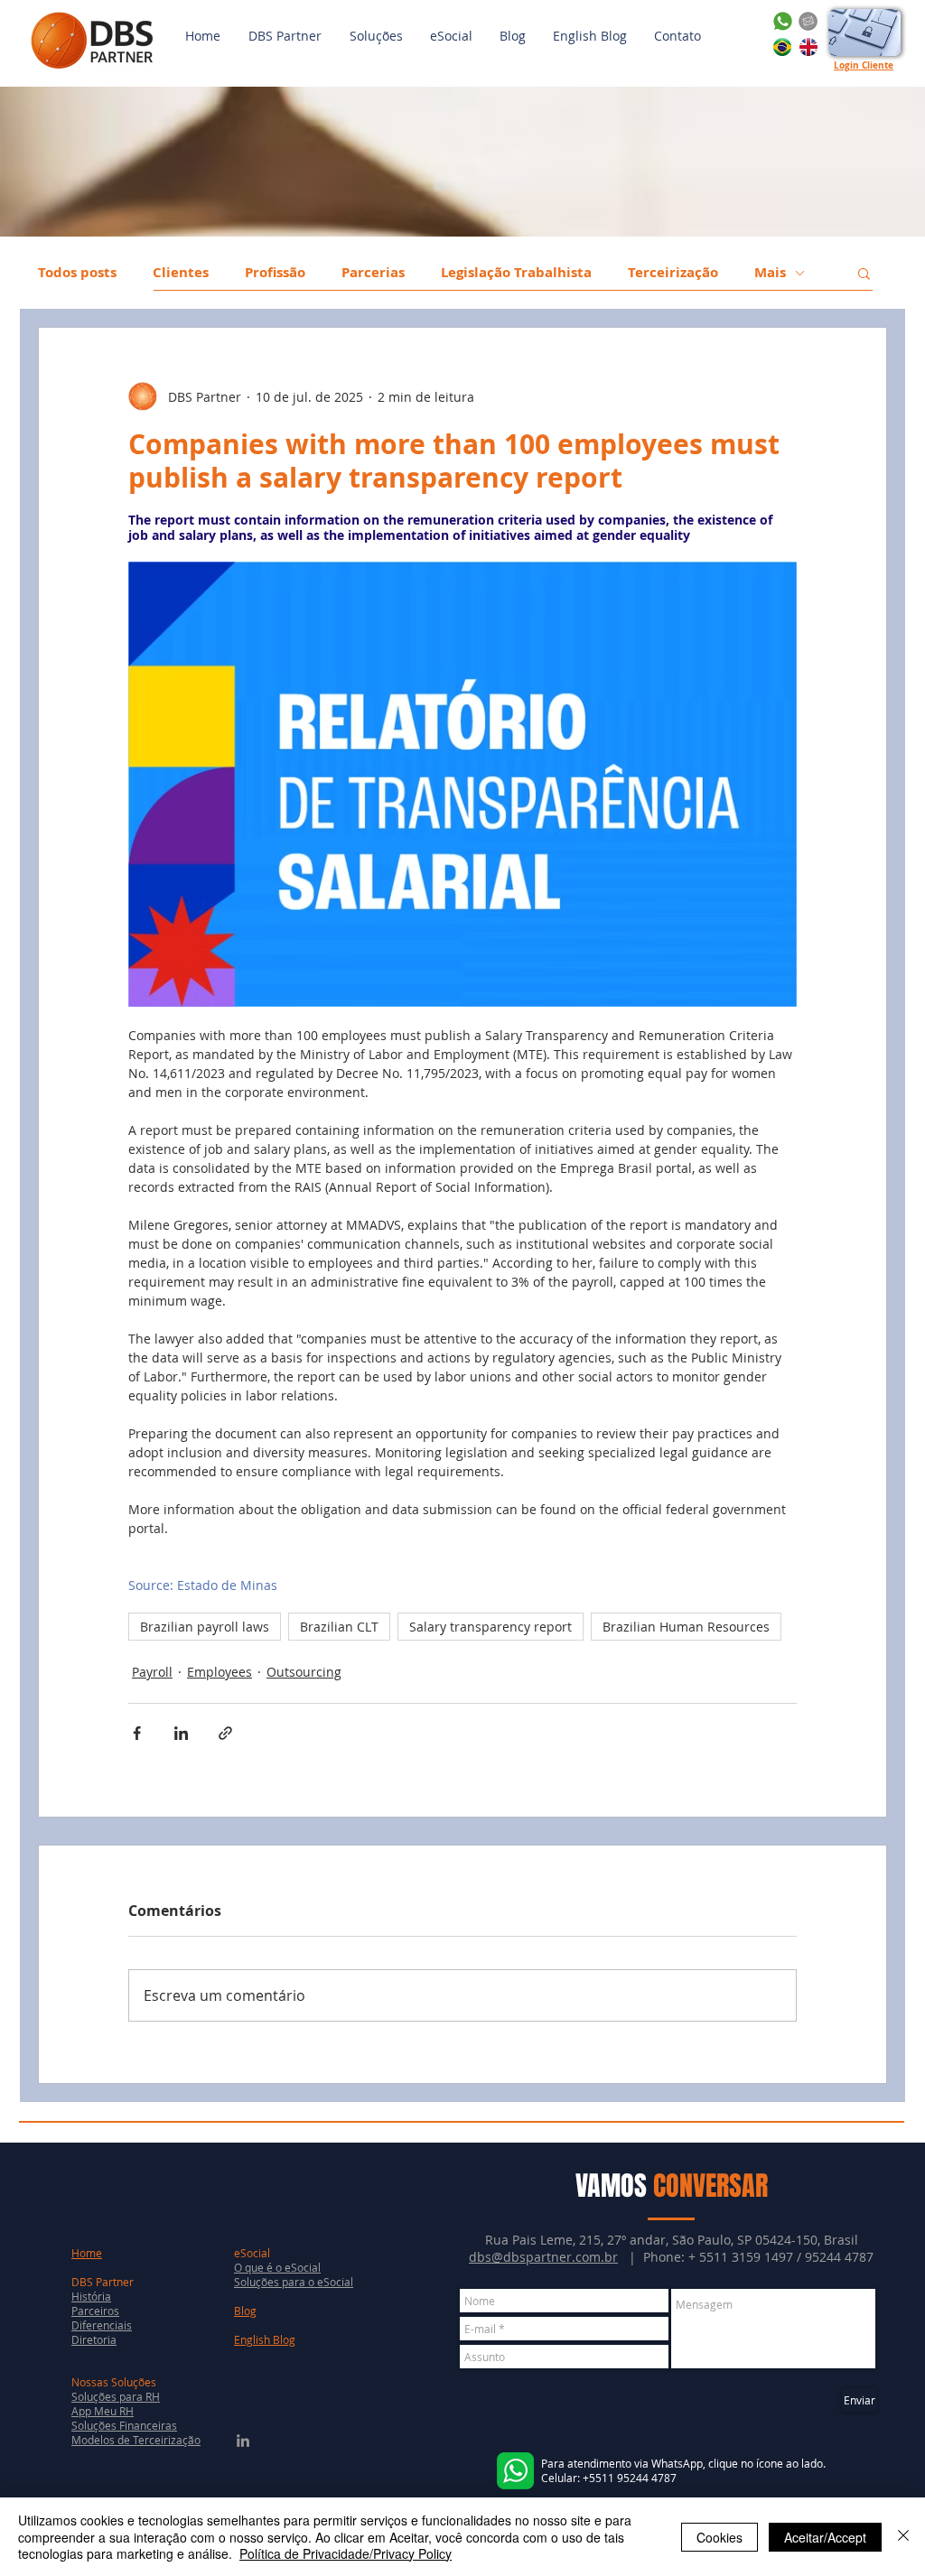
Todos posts (77, 273)
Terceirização (673, 273)
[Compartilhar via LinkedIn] (181, 1733)
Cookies (719, 2537)
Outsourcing (304, 1672)
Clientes (181, 273)
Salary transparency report (491, 1627)
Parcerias (373, 273)
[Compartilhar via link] (225, 1733)
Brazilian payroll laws (205, 1627)
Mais (770, 273)
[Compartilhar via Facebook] (137, 1733)
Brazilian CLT (339, 1627)
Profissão (275, 273)
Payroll (152, 1672)
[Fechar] (903, 2537)
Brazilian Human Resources (686, 1627)
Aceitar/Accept (825, 2537)
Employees (220, 1672)
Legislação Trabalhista (516, 273)
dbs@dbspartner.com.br (543, 2257)
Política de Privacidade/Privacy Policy (346, 2553)
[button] (376, 36)
